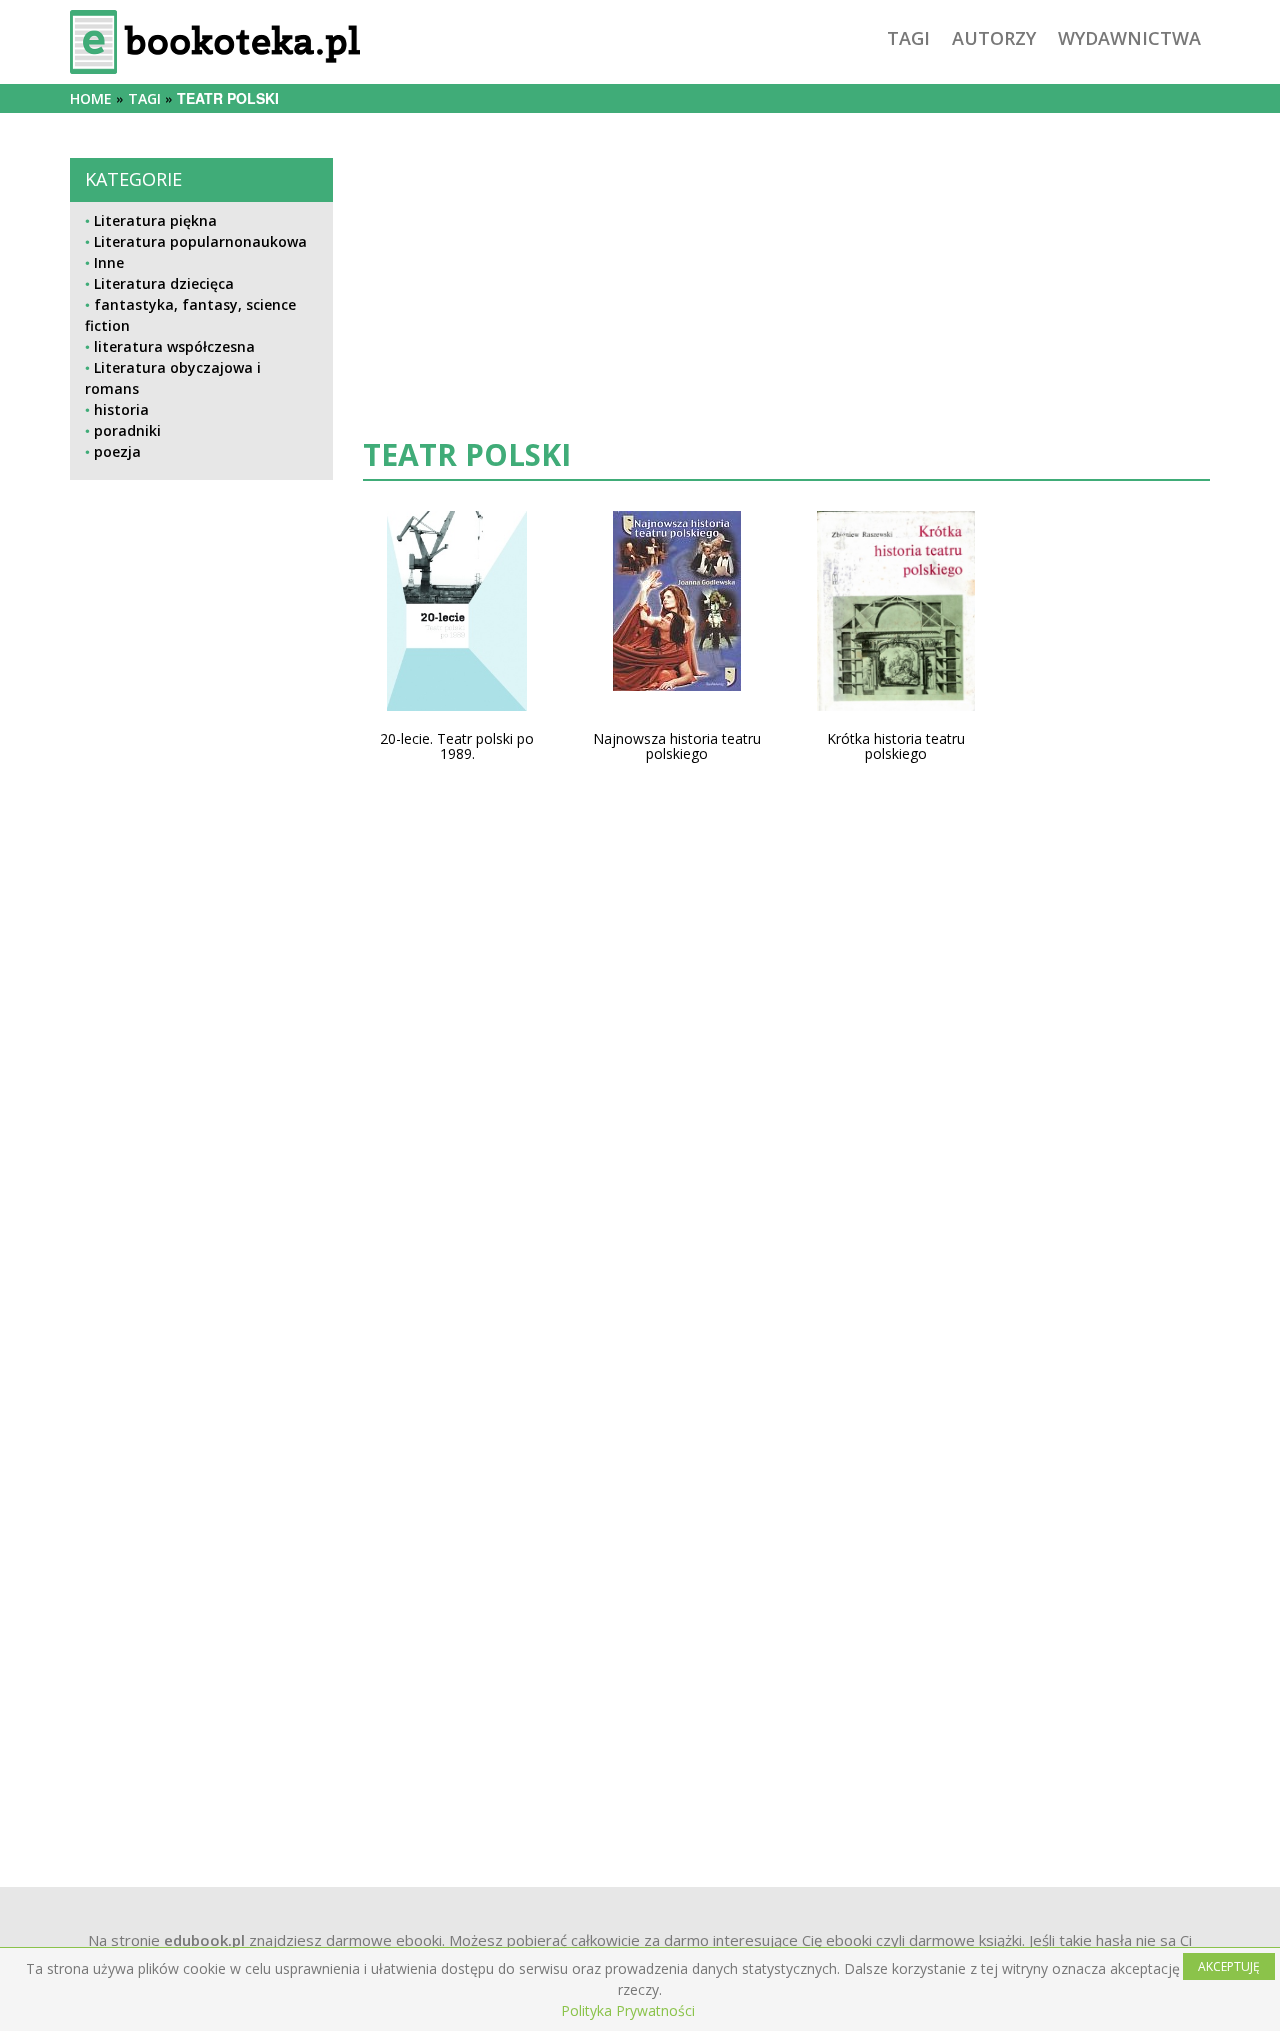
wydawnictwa (1129, 38)
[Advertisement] (201, 1161)
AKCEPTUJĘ (1229, 1966)
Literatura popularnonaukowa (200, 241)
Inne (109, 262)
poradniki (127, 430)
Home (91, 98)
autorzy (994, 38)
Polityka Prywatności (628, 2010)
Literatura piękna (155, 220)
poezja (117, 451)
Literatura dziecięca (164, 283)
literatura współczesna (174, 346)
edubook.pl (204, 1940)
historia (121, 409)
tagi (908, 38)
